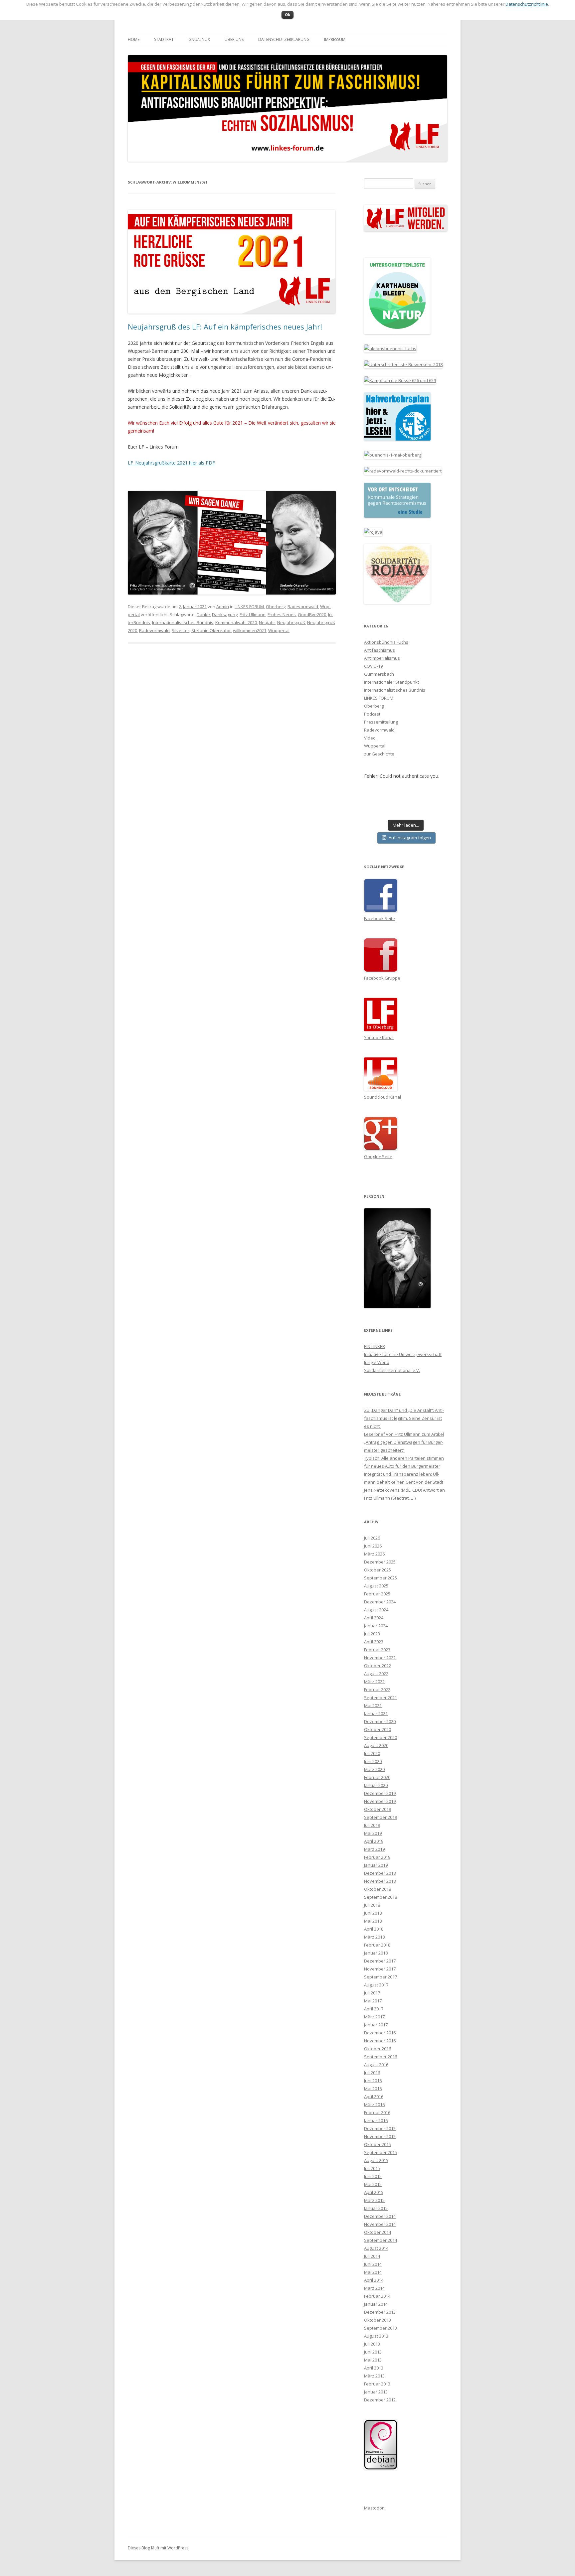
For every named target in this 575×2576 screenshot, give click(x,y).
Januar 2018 (376, 1953)
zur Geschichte (379, 754)
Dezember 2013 (380, 2312)
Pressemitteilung (381, 722)
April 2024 (374, 1618)
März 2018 (374, 1937)
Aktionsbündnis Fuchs (386, 642)
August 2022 (376, 1674)
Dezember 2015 (380, 2128)
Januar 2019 (376, 1865)
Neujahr (267, 622)
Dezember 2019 (380, 1793)
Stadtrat (164, 39)
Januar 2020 (376, 1785)
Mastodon (374, 2508)
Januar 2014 (376, 2304)
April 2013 (374, 2368)
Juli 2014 (372, 2256)
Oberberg (276, 607)
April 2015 (374, 2192)
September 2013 (381, 2328)
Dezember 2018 (380, 1873)
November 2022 (380, 1658)
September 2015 (381, 2152)
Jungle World (377, 1362)
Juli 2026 (372, 1538)
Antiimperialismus (382, 658)
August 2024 (376, 1610)
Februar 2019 (377, 1857)
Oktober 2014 (378, 2232)
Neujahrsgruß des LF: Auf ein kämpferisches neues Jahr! (225, 327)
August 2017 (376, 1985)
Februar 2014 (377, 2296)
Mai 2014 (373, 2272)
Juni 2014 (373, 2264)
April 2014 (374, 2280)
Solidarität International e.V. (392, 1370)
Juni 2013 (373, 2352)
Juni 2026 (373, 1546)
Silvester (181, 630)
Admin (223, 607)
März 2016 (374, 2104)
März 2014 (374, 2288)
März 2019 (374, 1849)
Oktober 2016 (378, 2049)
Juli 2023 (372, 1634)
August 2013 (376, 2336)
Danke (203, 614)
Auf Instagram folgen (410, 838)
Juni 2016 (373, 2081)
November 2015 (380, 2136)
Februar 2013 (377, 2384)
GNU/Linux (199, 39)
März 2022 (374, 1682)
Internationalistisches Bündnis (183, 622)
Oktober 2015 (378, 2144)
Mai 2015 (373, 2184)
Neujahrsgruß (291, 622)
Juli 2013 (372, 2344)
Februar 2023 (377, 1650)
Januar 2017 (376, 2025)
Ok (287, 14)
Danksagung (225, 614)
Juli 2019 (372, 1825)
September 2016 (381, 2057)
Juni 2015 (373, 2176)
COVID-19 (373, 666)
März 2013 (374, 2376)
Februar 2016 (377, 2112)
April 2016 (374, 2097)
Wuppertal (279, 630)
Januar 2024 (376, 1626)
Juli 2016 (372, 2073)
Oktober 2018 (378, 1889)
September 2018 (381, 1897)
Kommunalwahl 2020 (236, 622)
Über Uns (234, 39)
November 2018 (380, 1881)
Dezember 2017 (380, 1961)
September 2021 (381, 1697)
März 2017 (374, 2017)
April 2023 (374, 1642)
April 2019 (374, 1841)
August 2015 (376, 2160)
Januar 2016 (376, 2120)
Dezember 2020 (380, 1721)
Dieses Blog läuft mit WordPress (158, 2548)
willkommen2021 (250, 630)
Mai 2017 (373, 2001)
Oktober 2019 (378, 1809)
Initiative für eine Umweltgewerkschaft (403, 1354)
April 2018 (374, 1929)
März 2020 (374, 1769)
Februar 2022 (377, 1690)
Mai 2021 (373, 1705)
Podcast (372, 714)
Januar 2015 (376, 2208)
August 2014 (376, 2248)
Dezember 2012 (380, 2400)
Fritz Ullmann (253, 614)
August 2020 (376, 1745)
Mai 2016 (373, 2089)
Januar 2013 (376, 2392)
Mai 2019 (373, 1833)
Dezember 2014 (380, 2216)
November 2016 (380, 2041)
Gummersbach (379, 674)
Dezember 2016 (380, 2033)
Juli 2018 (372, 1905)
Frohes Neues (282, 614)
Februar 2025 (377, 1594)
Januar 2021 (376, 1713)
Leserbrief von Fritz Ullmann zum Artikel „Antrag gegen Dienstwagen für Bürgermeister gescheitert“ (404, 1442)
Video (370, 738)
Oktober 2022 (378, 1666)
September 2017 (381, 1977)
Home (134, 39)
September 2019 (381, 1817)
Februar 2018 (377, 1945)
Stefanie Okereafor (211, 630)
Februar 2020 (377, 1777)
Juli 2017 (372, 1993)
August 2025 (376, 1586)
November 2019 (380, 1801)
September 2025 (381, 1578)
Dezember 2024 (380, 1602)
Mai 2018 (373, 1921)
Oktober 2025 (378, 1570)
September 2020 (381, 1737)
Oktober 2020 (378, 1729)
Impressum (335, 39)
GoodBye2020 (312, 614)
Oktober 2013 (378, 2320)
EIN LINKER (375, 1346)
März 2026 (374, 1554)
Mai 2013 (373, 2360)
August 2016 (376, 2065)
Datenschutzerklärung (284, 39)
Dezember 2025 (380, 1562)
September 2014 (381, 2240)
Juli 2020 (372, 1753)
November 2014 (380, 2224)
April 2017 (374, 2009)
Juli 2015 (372, 2168)
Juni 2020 (373, 1761)
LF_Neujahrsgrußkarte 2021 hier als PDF (171, 463)
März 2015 (374, 2200)
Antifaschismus (380, 650)
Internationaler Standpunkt (391, 682)
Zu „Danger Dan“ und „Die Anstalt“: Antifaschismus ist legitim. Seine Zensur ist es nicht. (404, 1418)
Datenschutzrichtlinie (527, 4)
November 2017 (380, 1969)
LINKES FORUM (249, 607)
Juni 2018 (373, 1913)
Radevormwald (303, 607)
